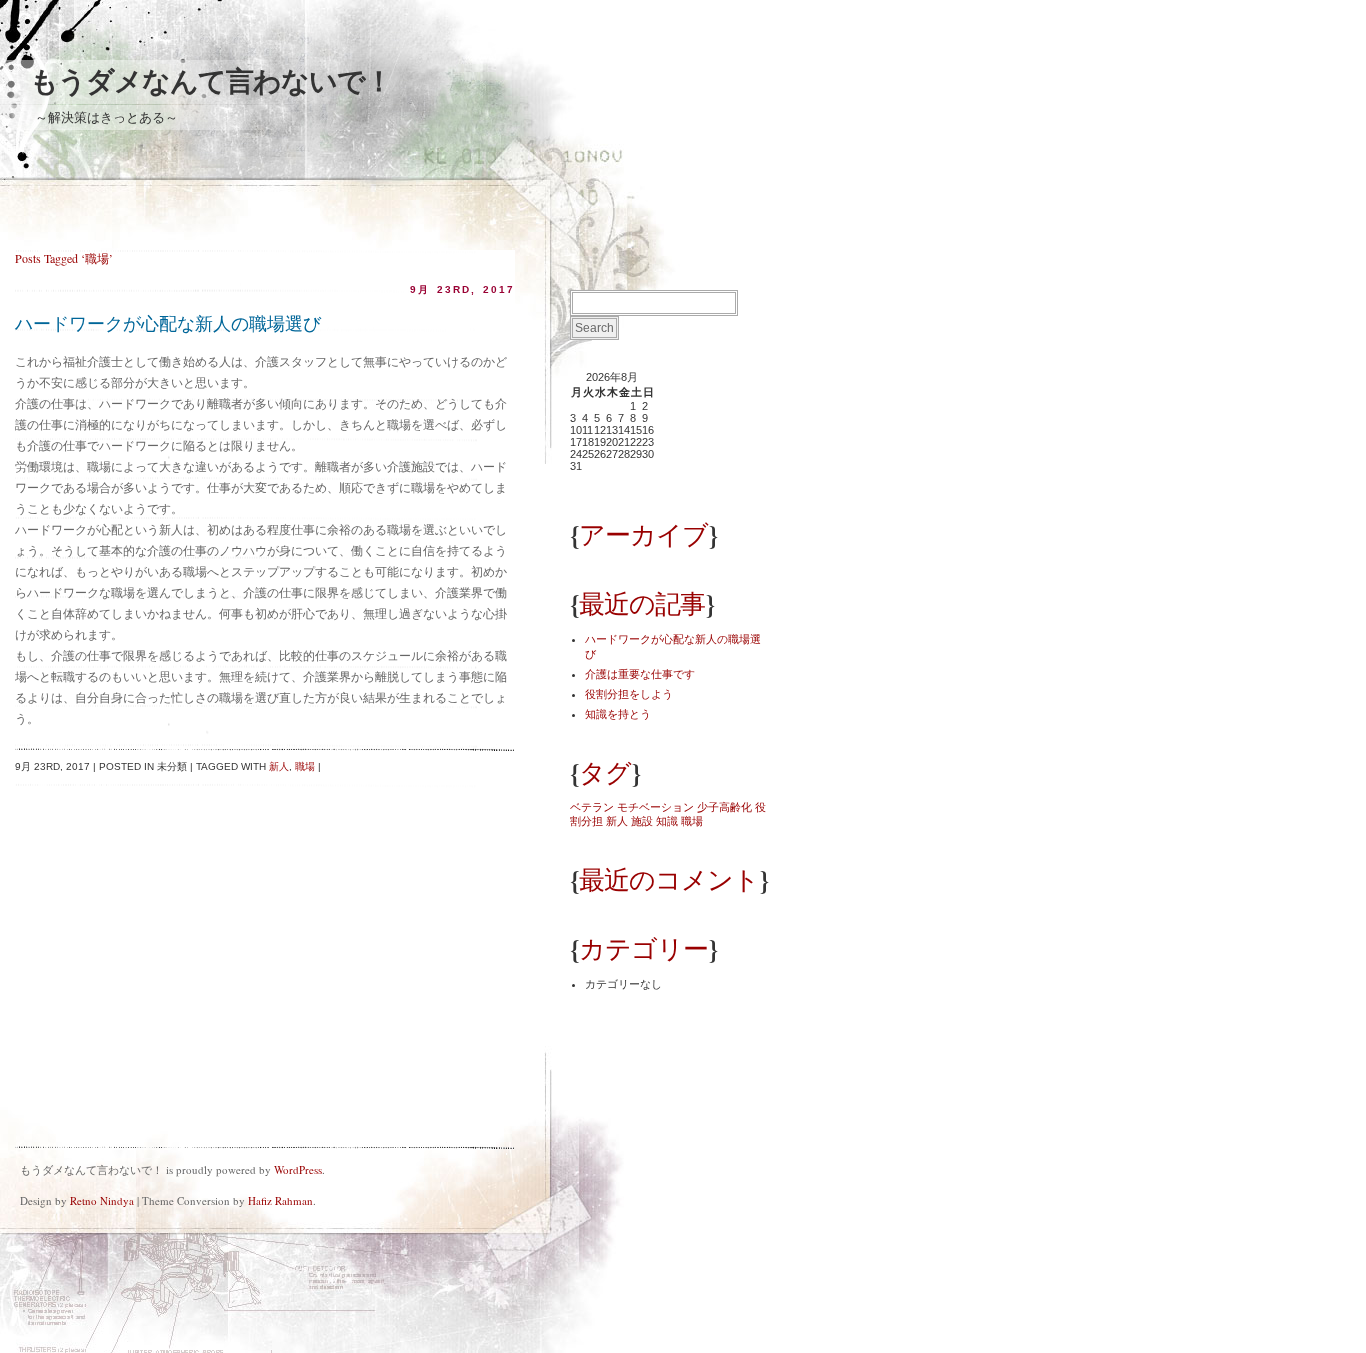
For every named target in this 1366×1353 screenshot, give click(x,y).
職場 (305, 766)
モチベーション (655, 807)
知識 (667, 821)
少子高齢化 (724, 807)
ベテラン (592, 807)
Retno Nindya (102, 1200)
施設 (642, 821)
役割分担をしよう (629, 694)
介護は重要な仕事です (640, 674)
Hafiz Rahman (280, 1200)
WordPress (298, 1169)
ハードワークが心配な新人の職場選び (168, 324)
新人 (279, 766)
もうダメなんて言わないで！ (211, 81)
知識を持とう (618, 714)
